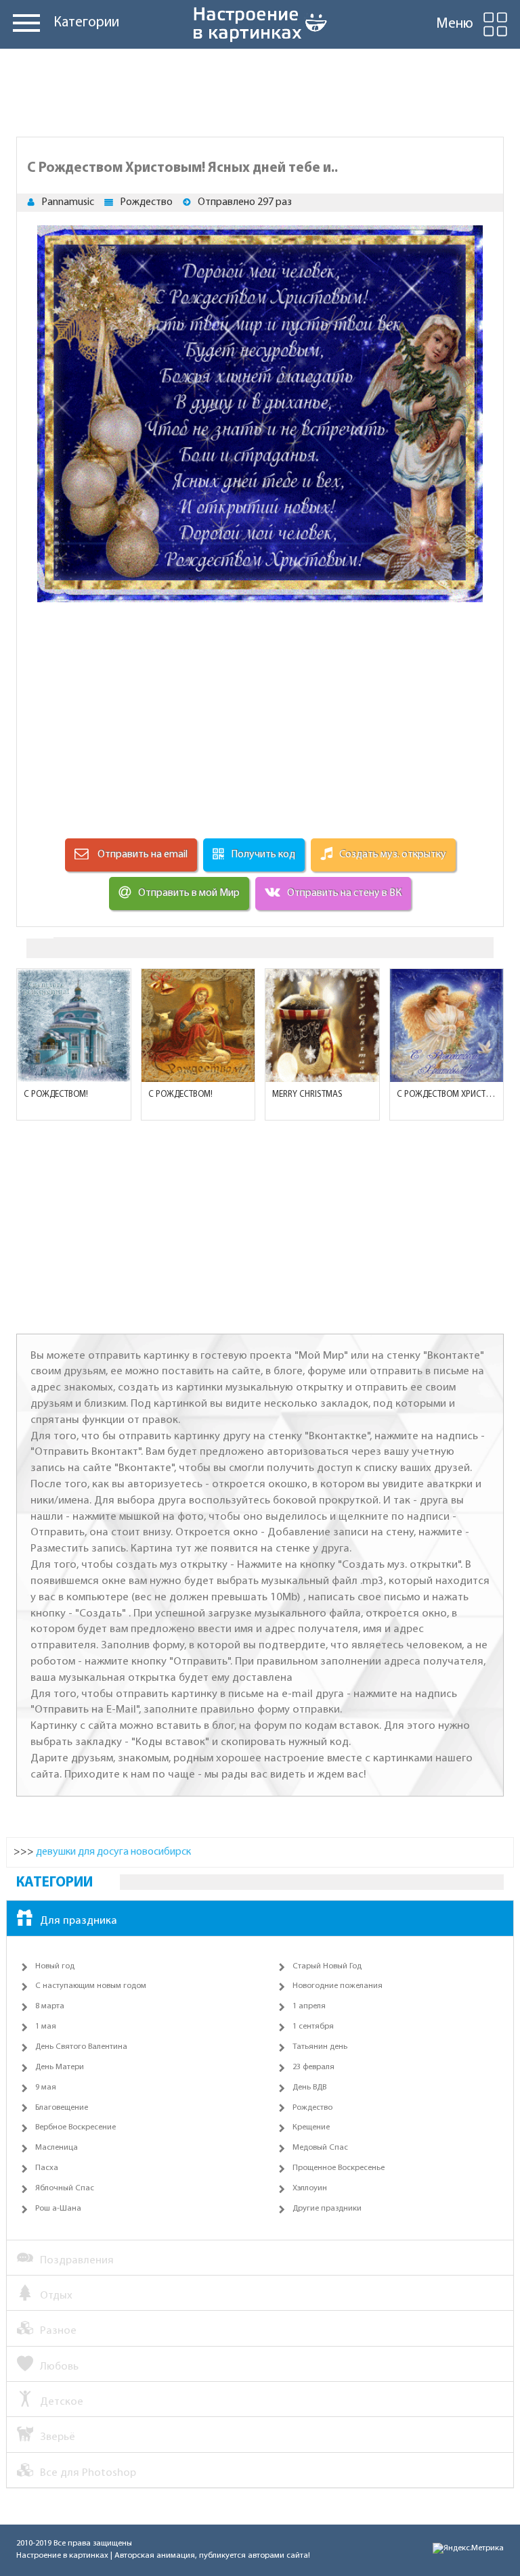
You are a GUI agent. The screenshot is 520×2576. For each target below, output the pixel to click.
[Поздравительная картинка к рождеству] (198, 1026)
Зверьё (58, 2437)
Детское (62, 2402)
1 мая (46, 2027)
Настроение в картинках (62, 2556)
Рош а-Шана (58, 2209)
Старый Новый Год (327, 1966)
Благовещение (62, 2108)
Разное (58, 2331)
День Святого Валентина (81, 2047)
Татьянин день (320, 2047)
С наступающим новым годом (91, 1986)
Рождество (146, 202)
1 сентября (313, 2027)
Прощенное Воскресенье (339, 2168)
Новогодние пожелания (338, 1986)
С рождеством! (180, 1094)
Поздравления (77, 2260)
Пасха (47, 2168)
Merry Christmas (307, 1094)
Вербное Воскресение (75, 2127)
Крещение (311, 2127)
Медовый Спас (320, 2148)
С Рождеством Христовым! (447, 1094)
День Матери (60, 2067)
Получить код (263, 855)
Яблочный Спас (65, 2188)
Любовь (59, 2367)
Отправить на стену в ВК (344, 893)
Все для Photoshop (88, 2473)
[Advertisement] (260, 89)
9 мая (46, 2087)
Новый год (55, 1966)
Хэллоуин (310, 2188)
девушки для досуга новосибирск (113, 1852)
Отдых (56, 2296)
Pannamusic (68, 202)
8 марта (50, 2006)
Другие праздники (327, 2209)
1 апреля (309, 2006)
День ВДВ (309, 2087)
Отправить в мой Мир (189, 893)
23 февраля (313, 2067)
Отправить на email (142, 855)
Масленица (57, 2148)
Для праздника (79, 1921)
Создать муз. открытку (393, 855)
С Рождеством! (56, 1094)
